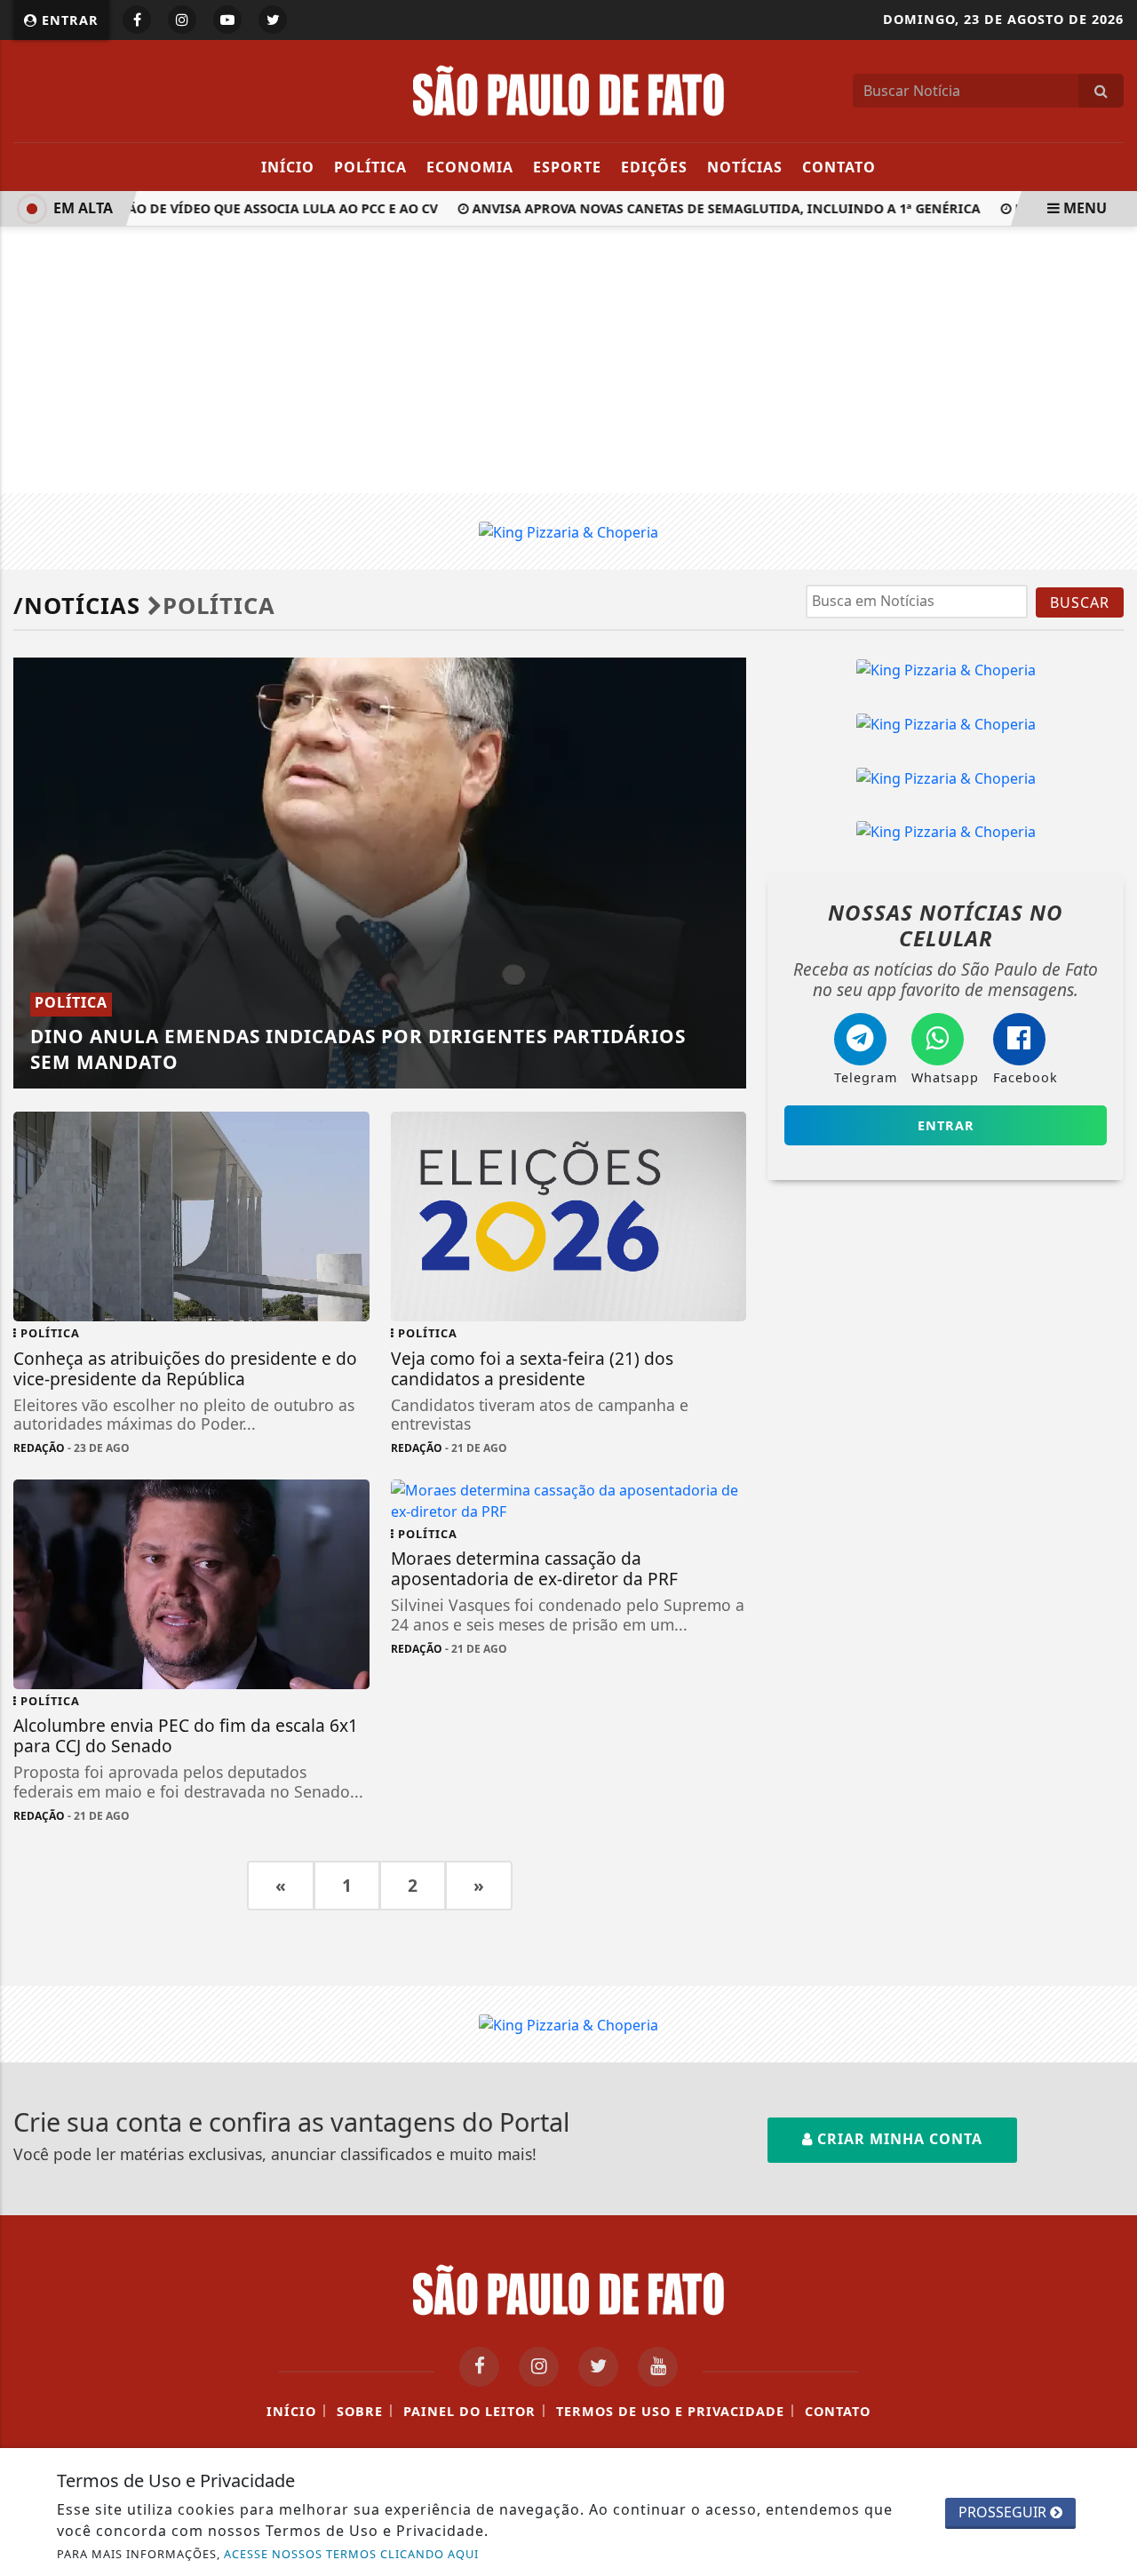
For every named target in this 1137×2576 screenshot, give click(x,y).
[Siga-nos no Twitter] (598, 2367)
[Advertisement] (568, 360)
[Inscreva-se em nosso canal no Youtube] (658, 2367)
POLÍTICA (370, 167)
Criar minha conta (898, 2139)
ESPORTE (567, 167)
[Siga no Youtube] (227, 20)
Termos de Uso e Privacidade (670, 2411)
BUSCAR (1080, 602)
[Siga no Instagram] (182, 20)
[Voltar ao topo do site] (1110, 1545)
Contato (839, 167)
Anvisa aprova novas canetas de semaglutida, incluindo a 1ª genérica (710, 208)
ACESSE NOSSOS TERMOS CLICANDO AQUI (351, 2554)
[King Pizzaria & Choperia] (568, 530)
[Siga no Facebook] (137, 20)
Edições (654, 167)
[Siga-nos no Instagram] (539, 2367)
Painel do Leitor (469, 2411)
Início (288, 167)
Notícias (745, 167)
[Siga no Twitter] (273, 20)
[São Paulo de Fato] (568, 89)
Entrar (68, 20)
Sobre (360, 2411)
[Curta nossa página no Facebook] (479, 2367)
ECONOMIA (470, 167)
